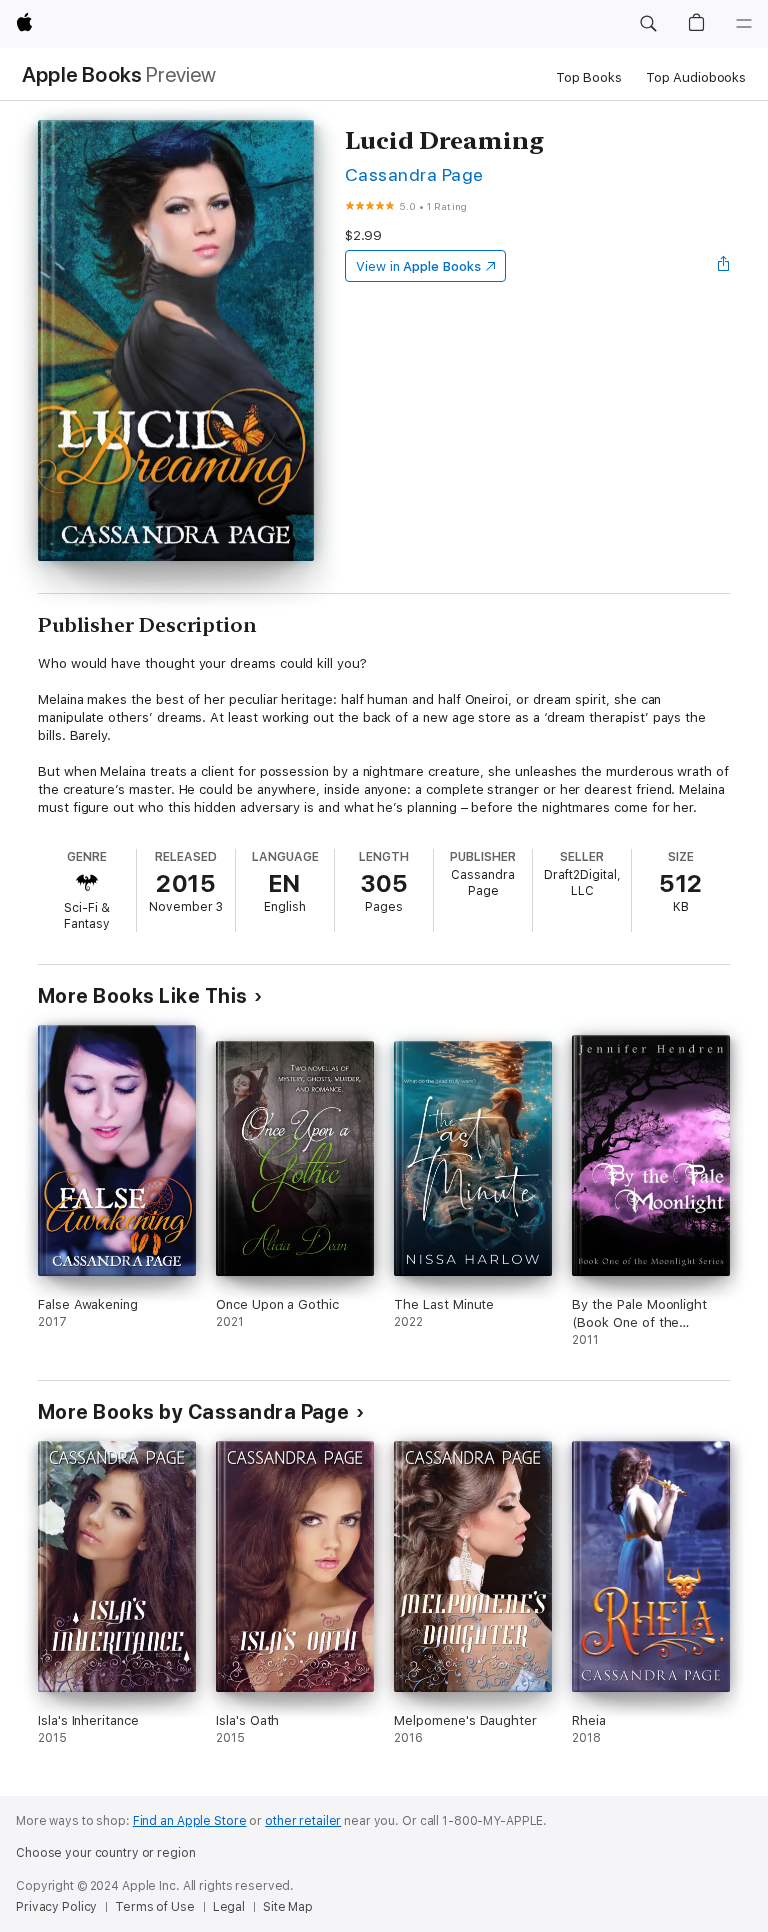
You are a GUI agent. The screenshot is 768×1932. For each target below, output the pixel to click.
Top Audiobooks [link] (696, 77)
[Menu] (744, 24)
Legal (229, 1907)
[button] (648, 24)
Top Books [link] (589, 77)
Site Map (288, 1907)
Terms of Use (155, 1907)
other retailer (303, 1821)
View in (418, 266)
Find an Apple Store (190, 1821)
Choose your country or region (106, 1853)
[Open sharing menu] (724, 266)
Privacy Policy (56, 1907)
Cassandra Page (414, 174)
